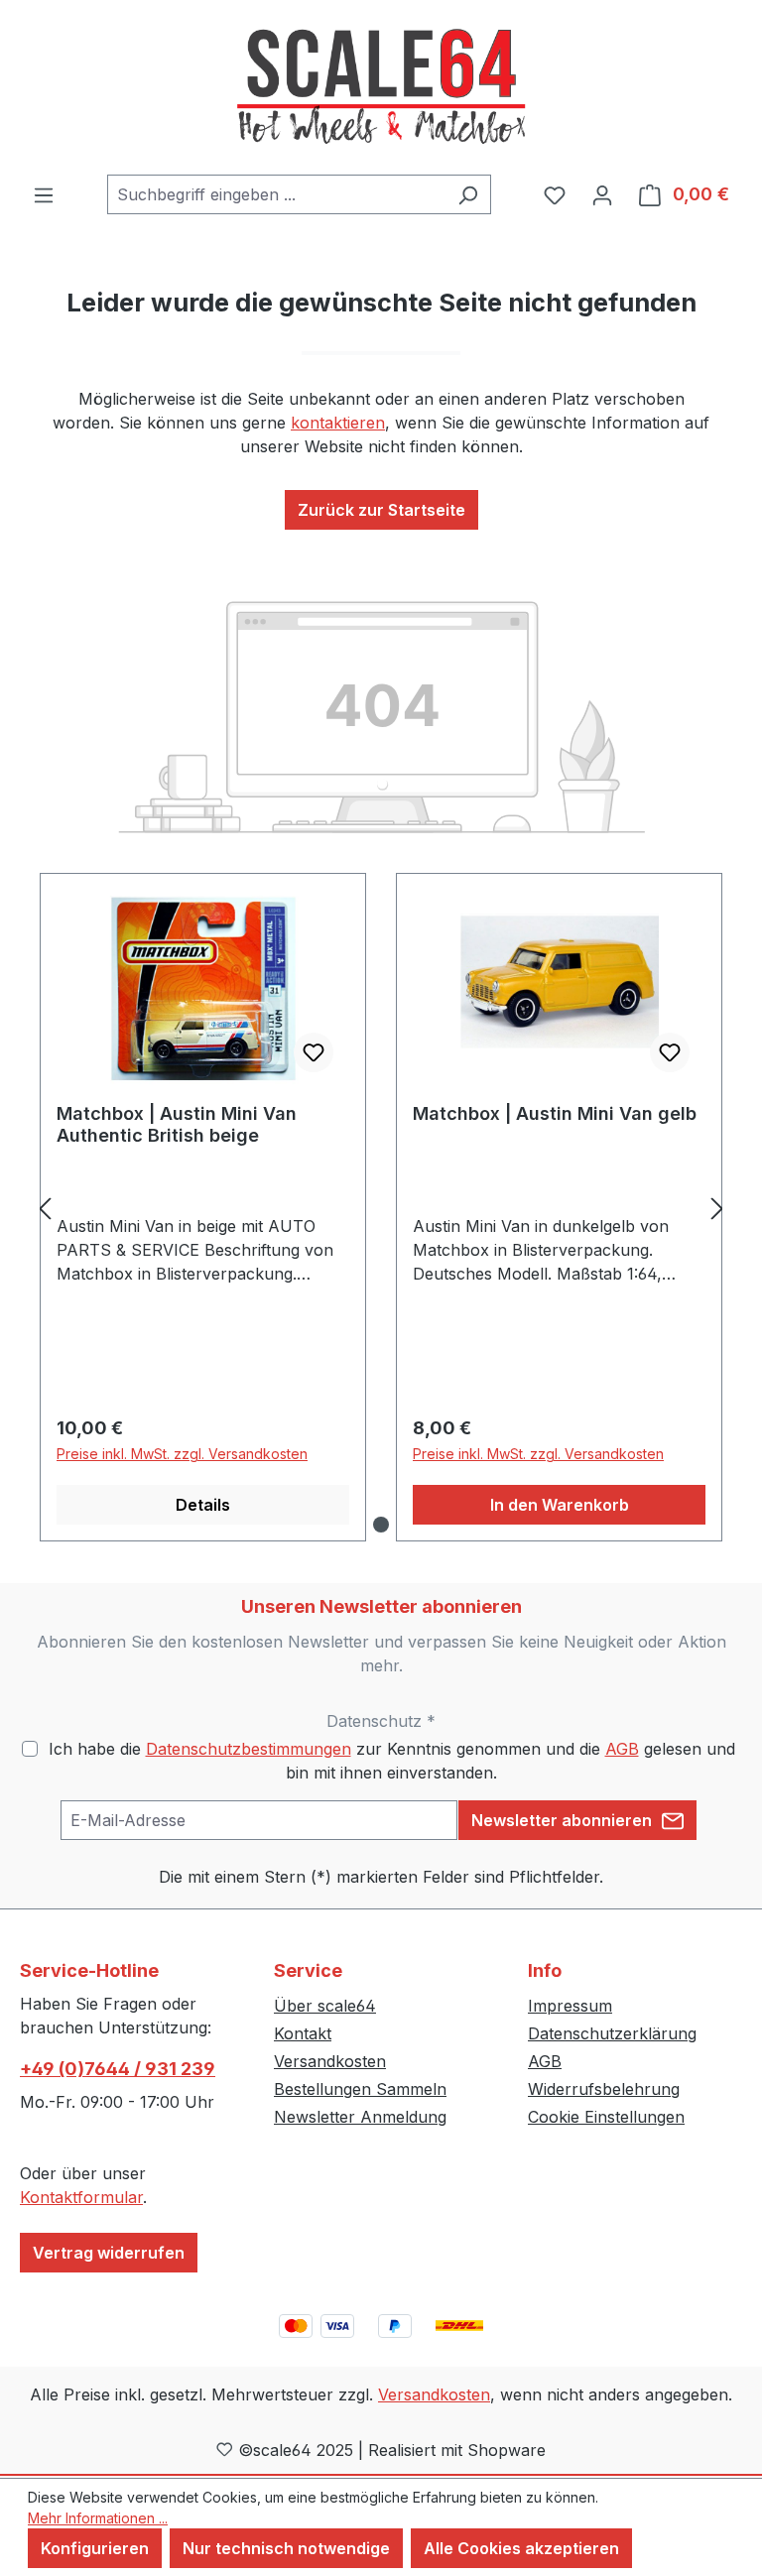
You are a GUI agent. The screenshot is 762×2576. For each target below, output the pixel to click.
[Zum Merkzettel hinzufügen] (314, 1052)
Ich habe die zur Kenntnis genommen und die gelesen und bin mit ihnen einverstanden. (392, 1761)
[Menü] (44, 194)
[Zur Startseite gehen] (381, 87)
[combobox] (276, 194)
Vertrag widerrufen (109, 2253)
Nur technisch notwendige (286, 2548)
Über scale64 (325, 2006)
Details (203, 1505)
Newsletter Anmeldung (360, 2117)
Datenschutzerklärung (612, 2033)
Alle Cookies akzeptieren (521, 2548)
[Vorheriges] (45, 1208)
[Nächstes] (717, 1208)
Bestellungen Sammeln (360, 2089)
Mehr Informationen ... (98, 2518)
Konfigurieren (95, 2548)
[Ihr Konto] (602, 194)
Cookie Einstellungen (606, 2117)
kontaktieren (338, 423)
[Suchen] (468, 194)
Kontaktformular (81, 2197)
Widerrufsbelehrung (604, 2089)
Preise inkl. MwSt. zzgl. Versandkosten (182, 1454)
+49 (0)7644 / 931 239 (118, 2069)
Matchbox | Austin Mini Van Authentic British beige (177, 1124)
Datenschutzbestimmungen (249, 1749)
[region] (381, 1208)
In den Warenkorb (560, 1505)
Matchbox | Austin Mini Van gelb (555, 1113)
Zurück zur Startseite (381, 510)
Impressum (570, 2006)
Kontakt (303, 2033)
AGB (622, 1749)
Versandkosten (330, 2061)
